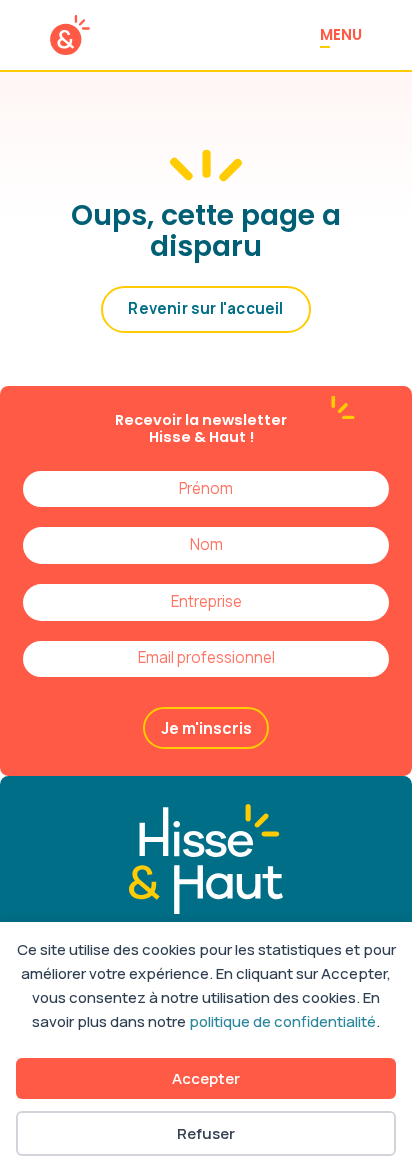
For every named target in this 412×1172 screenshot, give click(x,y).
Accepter (206, 1078)
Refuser (206, 1133)
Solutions (185, 696)
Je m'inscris (206, 728)
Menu (341, 34)
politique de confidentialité (282, 1021)
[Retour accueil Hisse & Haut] (70, 35)
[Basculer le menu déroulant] (236, 697)
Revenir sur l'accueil (205, 308)
